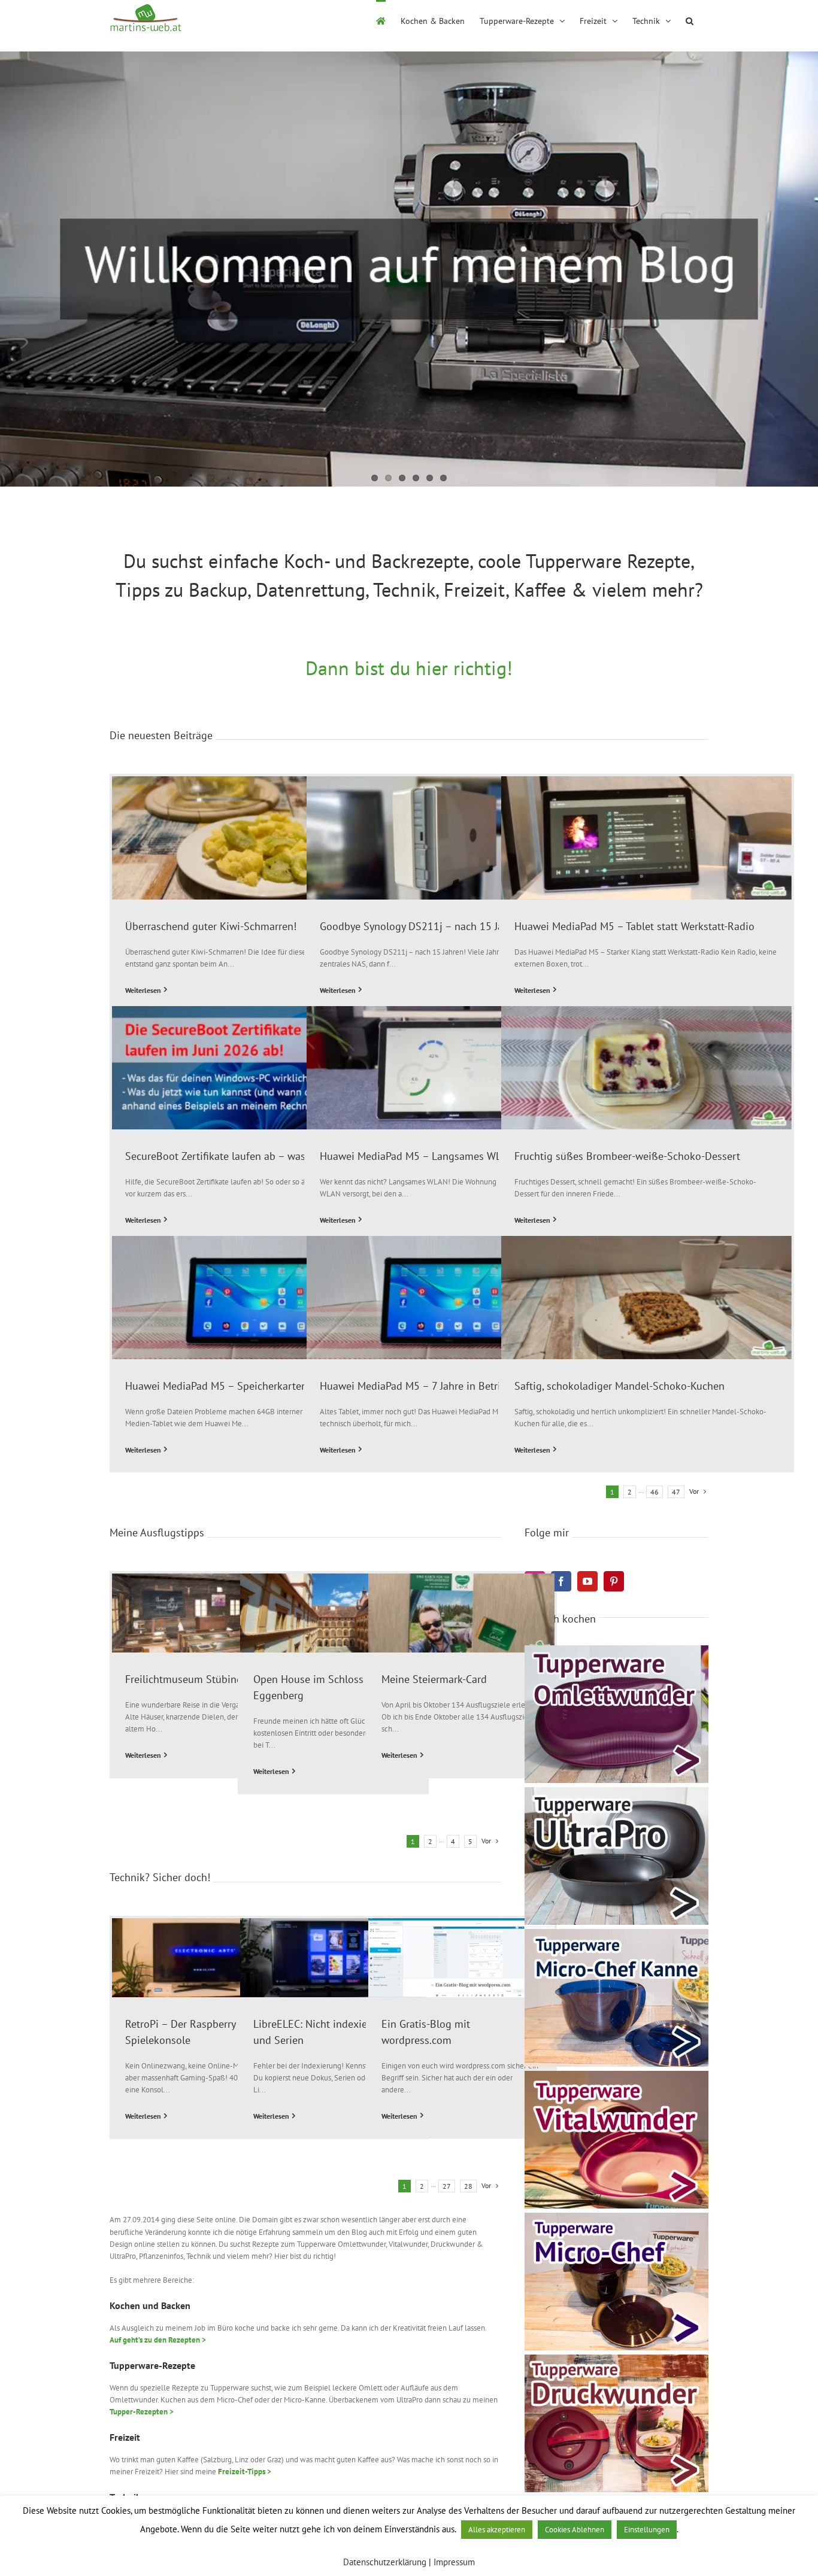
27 (447, 2186)
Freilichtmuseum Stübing (184, 1679)
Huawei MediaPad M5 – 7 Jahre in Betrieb (416, 1386)
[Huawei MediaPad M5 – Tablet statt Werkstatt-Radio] (646, 838)
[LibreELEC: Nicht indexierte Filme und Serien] (333, 1958)
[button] (690, 20)
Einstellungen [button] (647, 2530)
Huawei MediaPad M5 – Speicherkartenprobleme (238, 1386)
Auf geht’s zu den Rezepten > (158, 2340)
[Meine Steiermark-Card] (461, 1613)
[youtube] (587, 1581)
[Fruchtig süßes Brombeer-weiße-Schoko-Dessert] (646, 1068)
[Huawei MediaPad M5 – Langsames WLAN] (452, 1068)
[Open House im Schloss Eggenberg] (333, 1613)
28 (468, 2186)
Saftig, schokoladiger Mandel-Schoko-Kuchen (619, 1386)
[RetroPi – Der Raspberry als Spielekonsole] (205, 1958)
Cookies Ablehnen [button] (575, 2530)
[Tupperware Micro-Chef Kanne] (616, 1933)
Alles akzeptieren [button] (497, 2530)
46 (655, 1492)
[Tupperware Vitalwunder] (616, 2075)
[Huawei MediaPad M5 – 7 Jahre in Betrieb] (452, 1298)
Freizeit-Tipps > (245, 2472)
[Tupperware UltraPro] (616, 1791)
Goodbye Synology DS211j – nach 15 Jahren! (423, 926)
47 (676, 1492)
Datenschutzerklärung (385, 2562)
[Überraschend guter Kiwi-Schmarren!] (257, 838)
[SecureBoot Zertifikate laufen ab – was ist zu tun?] (257, 1068)
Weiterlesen (143, 990)
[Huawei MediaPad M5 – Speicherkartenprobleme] (257, 1298)
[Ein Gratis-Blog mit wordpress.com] (461, 1958)
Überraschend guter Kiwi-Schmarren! (211, 926)
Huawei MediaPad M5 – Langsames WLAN (417, 1156)
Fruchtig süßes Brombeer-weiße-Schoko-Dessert (627, 1156)
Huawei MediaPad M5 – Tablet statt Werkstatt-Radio (634, 926)
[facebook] (561, 1581)
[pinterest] (614, 1581)
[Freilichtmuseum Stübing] (205, 1613)
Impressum (454, 2562)
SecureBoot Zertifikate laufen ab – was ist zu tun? (241, 1156)
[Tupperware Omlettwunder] (616, 1649)
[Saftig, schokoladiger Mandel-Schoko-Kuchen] (646, 1298)
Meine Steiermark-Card (434, 1679)
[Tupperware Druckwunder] (616, 2358)
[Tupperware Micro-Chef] (616, 2217)
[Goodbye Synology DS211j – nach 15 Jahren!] (452, 838)
